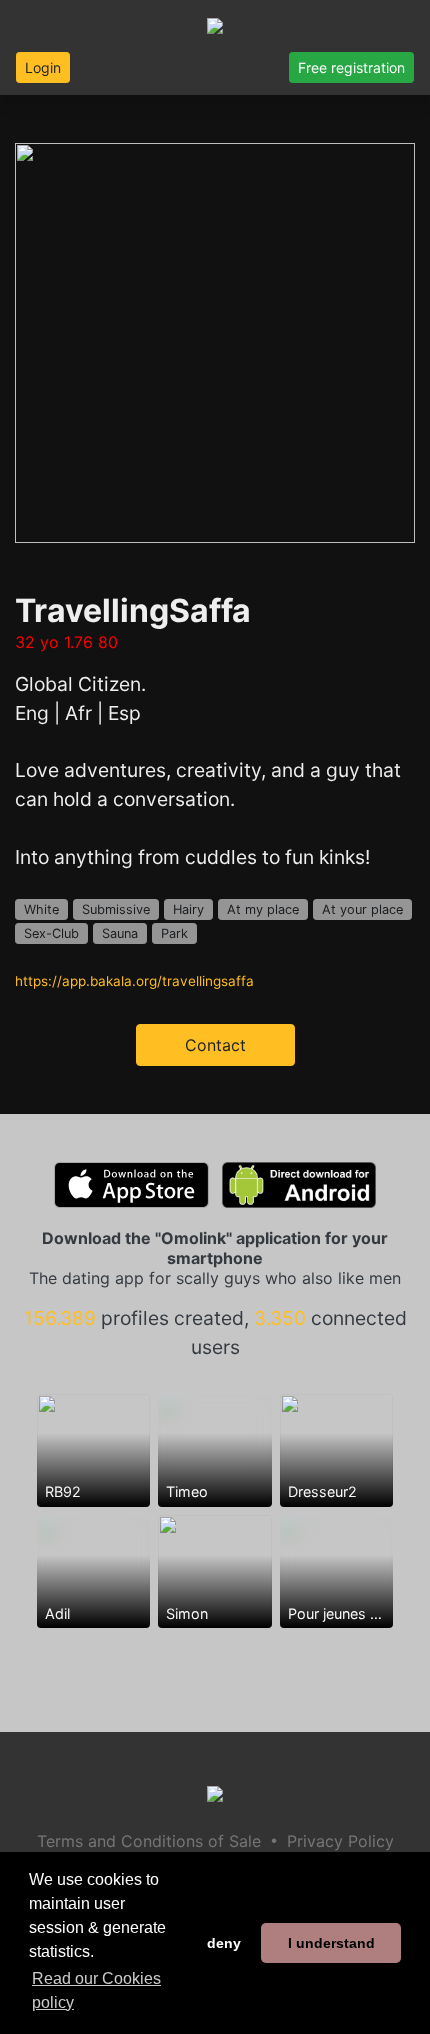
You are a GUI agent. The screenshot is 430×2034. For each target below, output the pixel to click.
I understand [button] (331, 1943)
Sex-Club (51, 933)
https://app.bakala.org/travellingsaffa (134, 981)
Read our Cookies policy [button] (96, 1990)
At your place (362, 909)
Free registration (351, 67)
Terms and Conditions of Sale (149, 1841)
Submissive (116, 909)
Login (43, 67)
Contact (215, 1045)
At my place (263, 909)
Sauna (120, 933)
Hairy (188, 909)
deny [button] (224, 1943)
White (41, 909)
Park (174, 933)
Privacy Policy (340, 1841)
